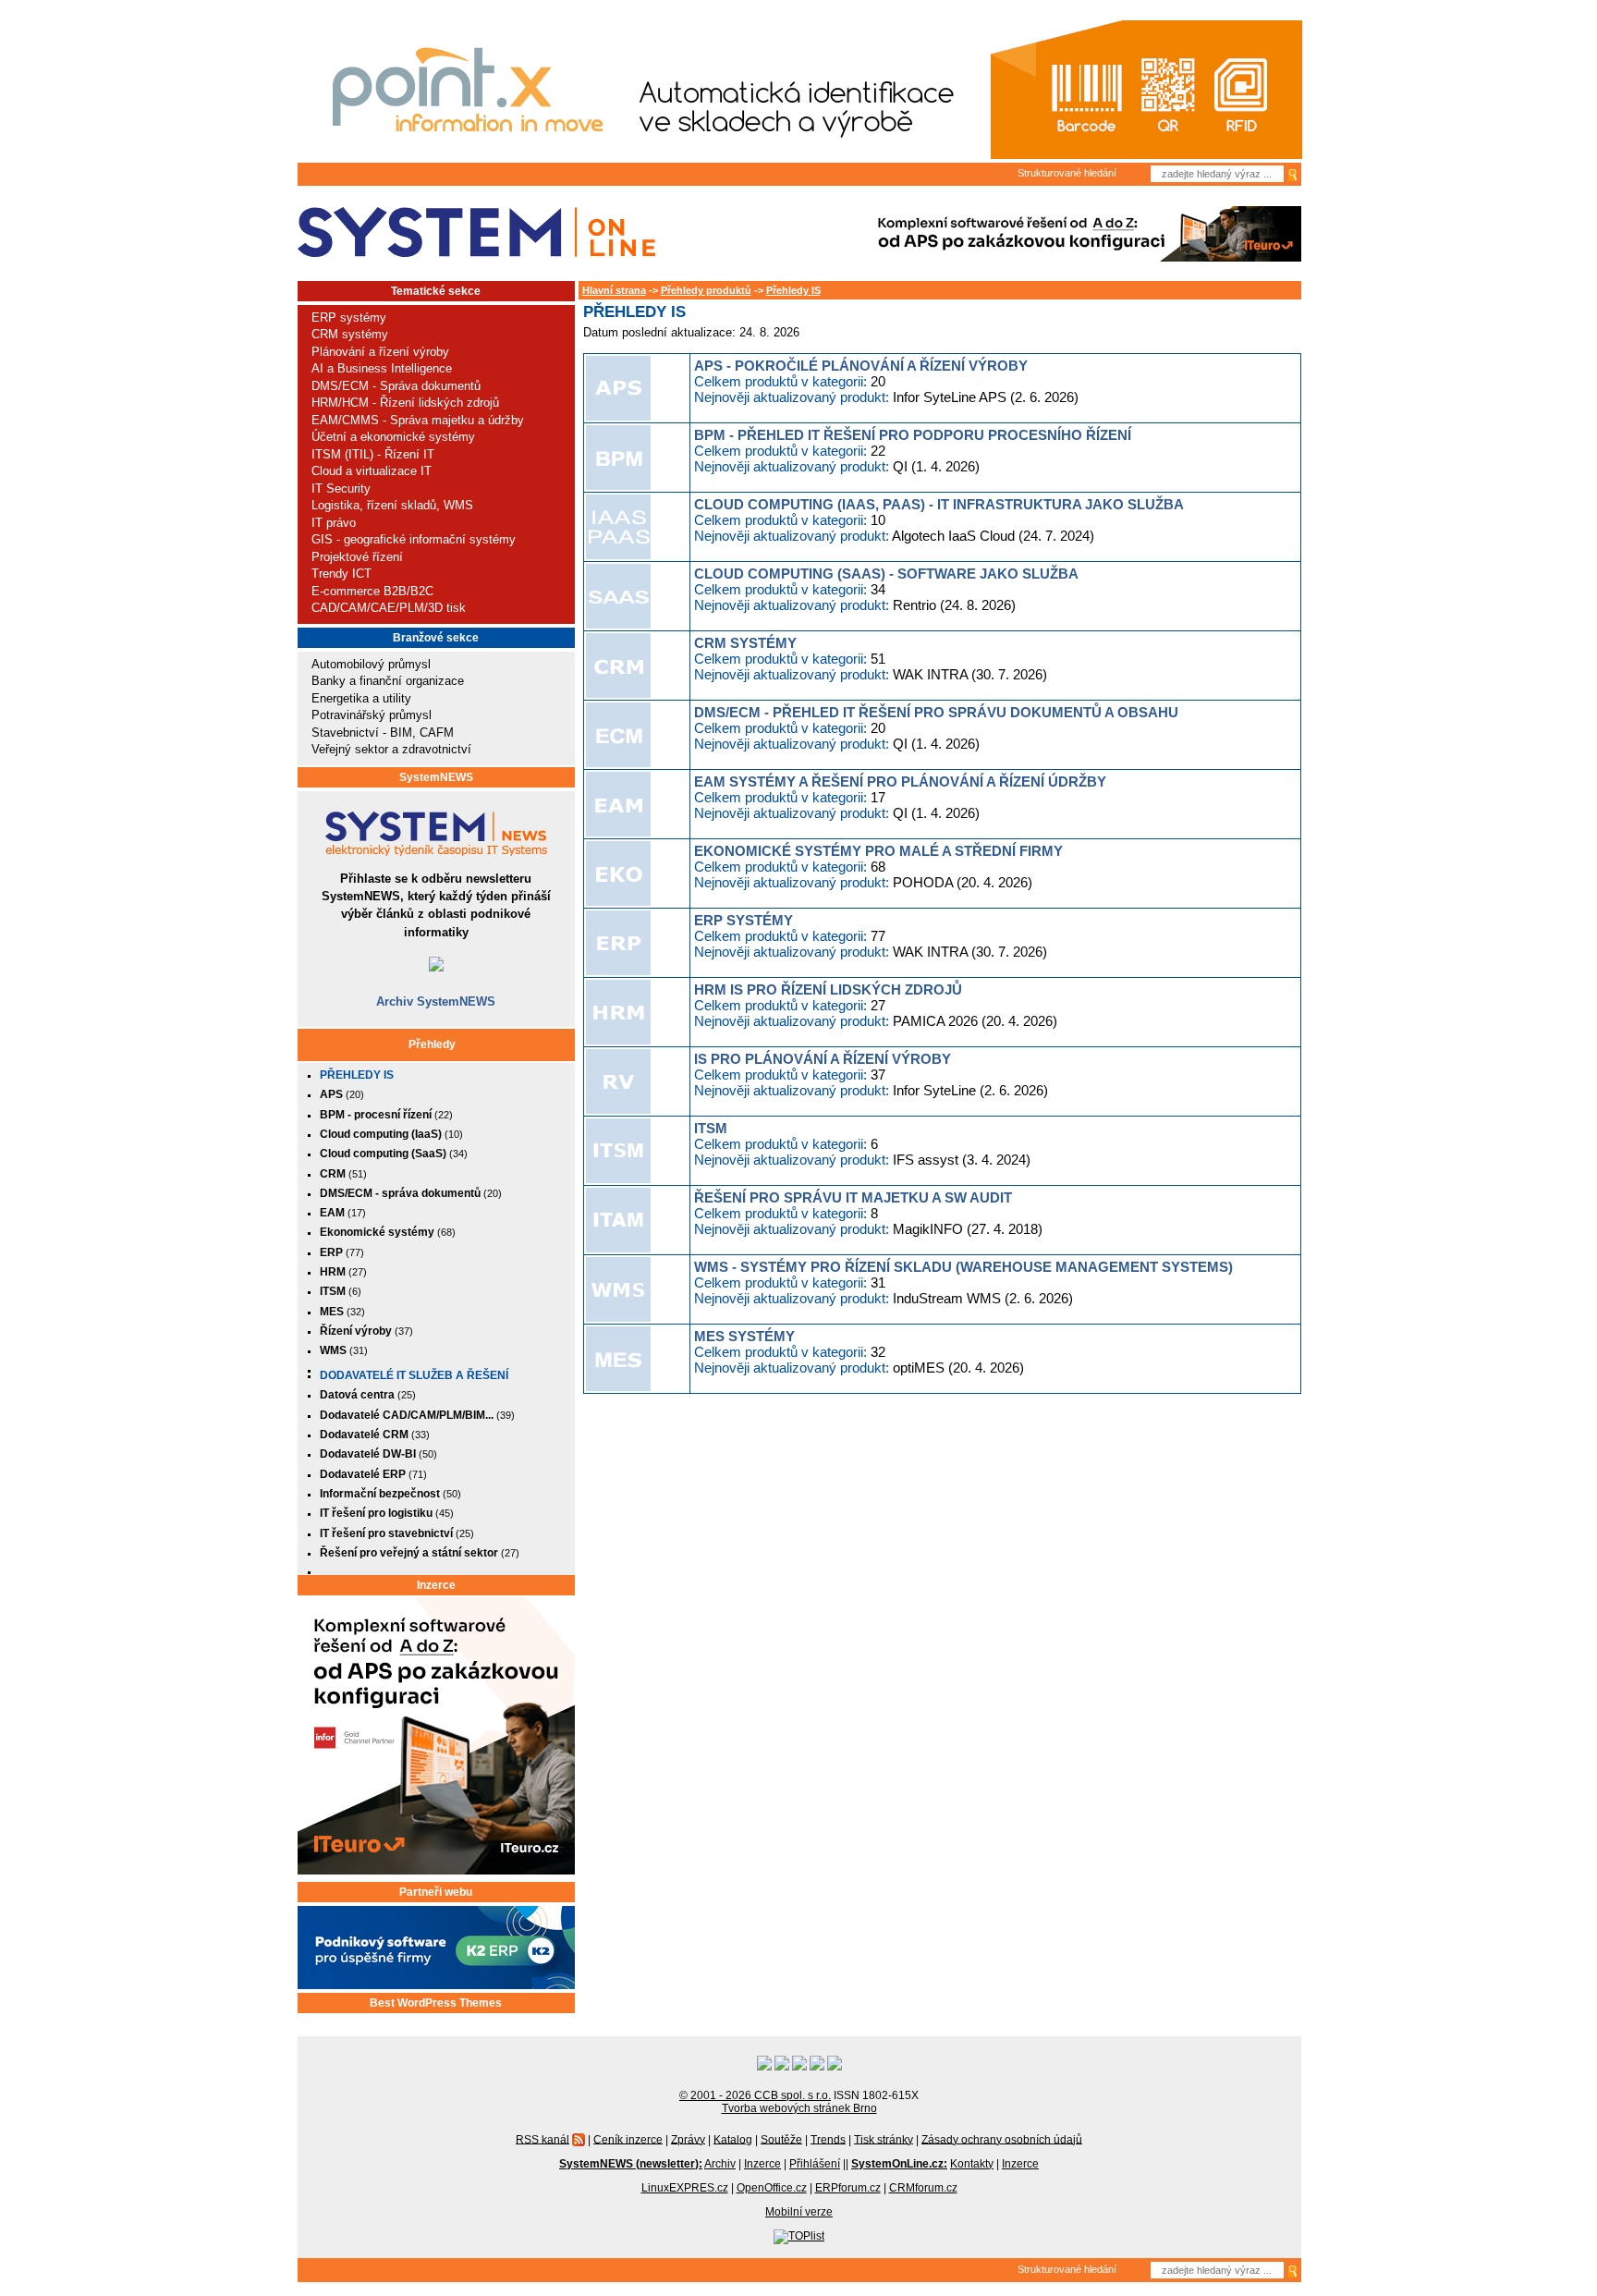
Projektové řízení (357, 557)
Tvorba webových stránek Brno (799, 2108)
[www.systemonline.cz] (476, 232)
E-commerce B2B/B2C (372, 591)
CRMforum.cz (923, 2188)
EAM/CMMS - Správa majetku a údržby (418, 420)
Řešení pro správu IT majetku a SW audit (853, 1197)
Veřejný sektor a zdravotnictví (391, 749)
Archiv (720, 2164)
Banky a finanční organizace (388, 681)
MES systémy (744, 1336)
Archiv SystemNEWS (436, 1001)
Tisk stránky (884, 2139)
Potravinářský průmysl (372, 715)
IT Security (341, 489)
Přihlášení (815, 2164)
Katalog (733, 2139)
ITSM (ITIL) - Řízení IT (373, 454)
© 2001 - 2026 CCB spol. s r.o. (755, 2095)
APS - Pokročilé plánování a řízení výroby (861, 366)
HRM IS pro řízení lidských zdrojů (828, 989)
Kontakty (972, 2164)
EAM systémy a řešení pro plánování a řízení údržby (900, 782)
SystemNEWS (436, 777)
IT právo (334, 523)
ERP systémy (349, 318)
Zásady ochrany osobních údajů (1002, 2139)
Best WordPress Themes (436, 2003)
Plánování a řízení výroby (380, 352)
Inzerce (436, 1585)
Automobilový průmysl (371, 664)
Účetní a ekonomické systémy (393, 437)
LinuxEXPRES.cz (685, 2188)
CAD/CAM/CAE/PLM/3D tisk (389, 608)
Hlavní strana (614, 290)
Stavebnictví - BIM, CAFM (383, 733)
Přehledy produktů (706, 290)
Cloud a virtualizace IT (372, 471)
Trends (828, 2139)
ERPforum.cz (848, 2188)
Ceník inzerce (628, 2139)
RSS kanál (542, 2139)
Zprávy (688, 2139)
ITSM (711, 1128)
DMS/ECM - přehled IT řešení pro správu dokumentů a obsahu (936, 712)
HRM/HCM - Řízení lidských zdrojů (405, 403)
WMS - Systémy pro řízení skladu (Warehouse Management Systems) (963, 1267)
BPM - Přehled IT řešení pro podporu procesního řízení (913, 435)
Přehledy (432, 1044)
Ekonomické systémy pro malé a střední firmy (878, 851)
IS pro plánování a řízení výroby (823, 1059)
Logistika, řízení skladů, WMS (392, 505)
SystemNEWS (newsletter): (631, 2164)
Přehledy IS (357, 1075)
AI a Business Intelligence (382, 368)
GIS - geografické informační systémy (414, 539)
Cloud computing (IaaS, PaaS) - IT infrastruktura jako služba (939, 504)
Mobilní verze (799, 2212)
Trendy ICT (341, 574)
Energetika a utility (361, 698)
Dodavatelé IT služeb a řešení (414, 1375)
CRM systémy (350, 334)
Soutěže (781, 2139)
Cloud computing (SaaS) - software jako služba (886, 574)
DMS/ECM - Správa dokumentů (396, 386)
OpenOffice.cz (772, 2188)
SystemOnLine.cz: (899, 2164)
